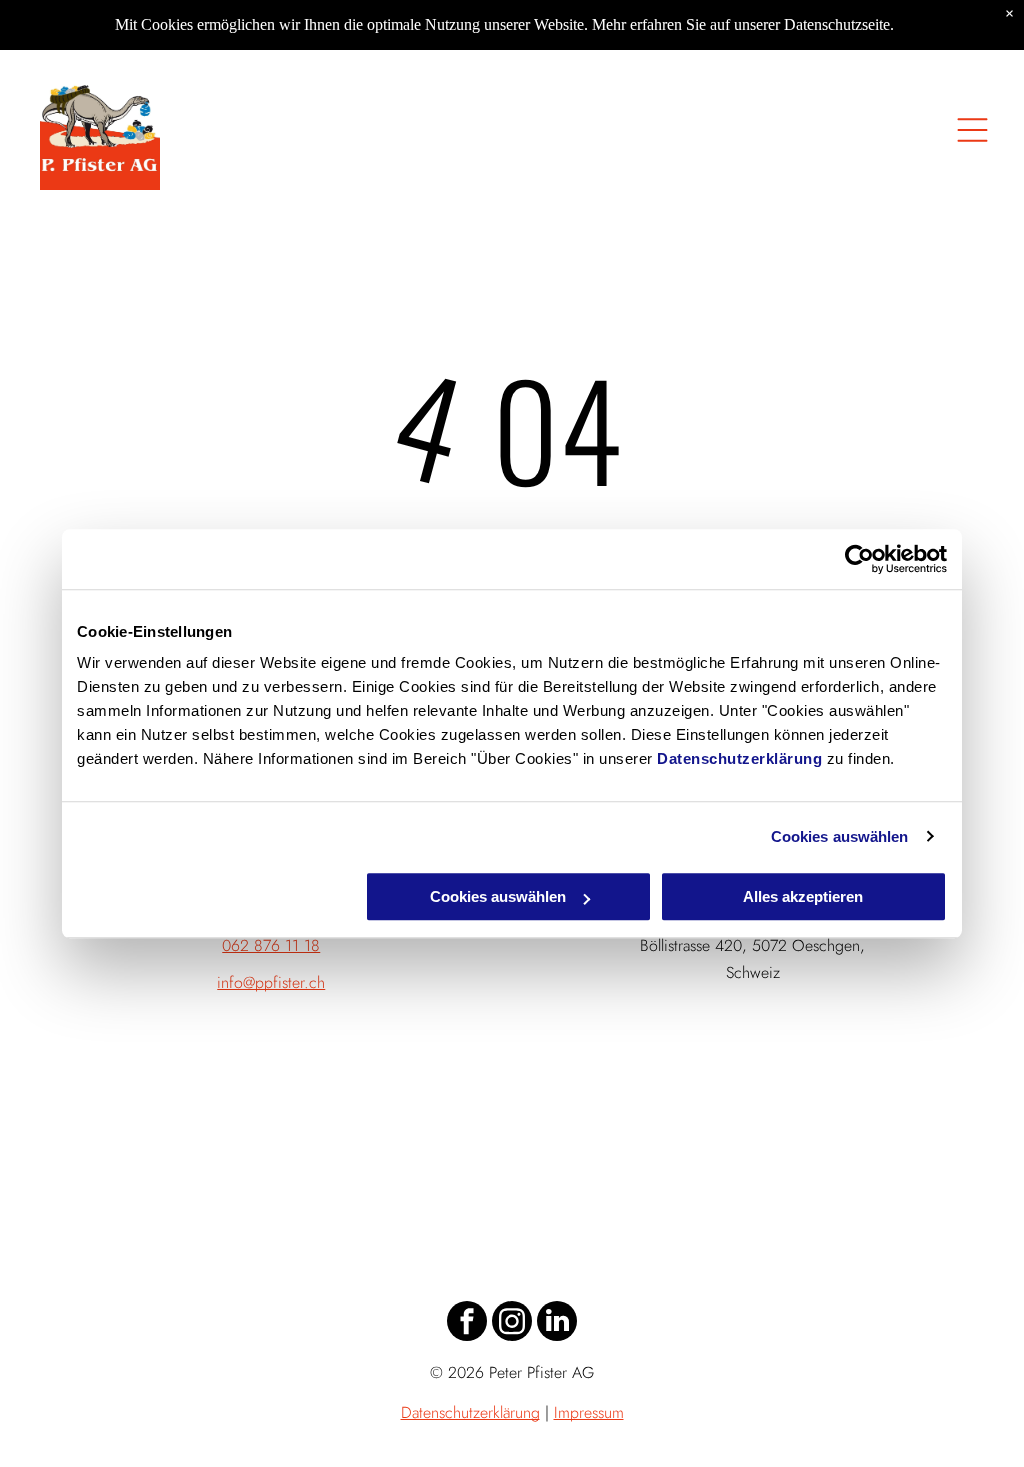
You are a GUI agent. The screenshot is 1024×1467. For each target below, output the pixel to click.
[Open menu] (972, 130)
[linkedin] (557, 1323)
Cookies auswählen (840, 836)
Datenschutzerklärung (739, 758)
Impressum (589, 1412)
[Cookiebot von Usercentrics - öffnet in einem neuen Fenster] (859, 559)
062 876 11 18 (271, 945)
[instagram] (512, 1323)
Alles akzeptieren (803, 896)
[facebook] (467, 1323)
